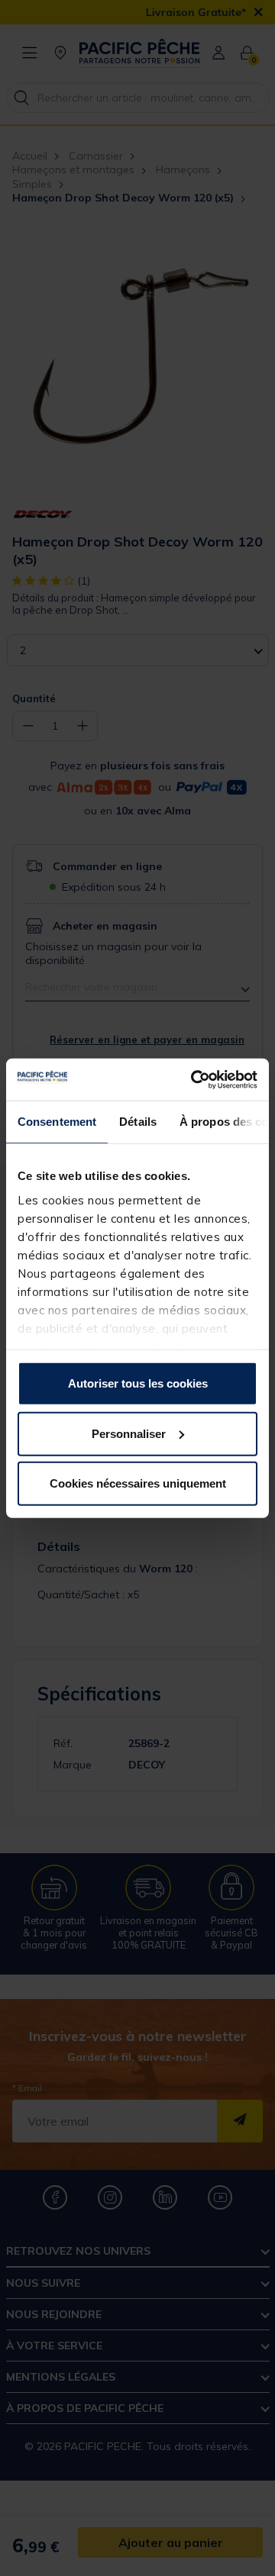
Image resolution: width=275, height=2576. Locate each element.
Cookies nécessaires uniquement (138, 1483)
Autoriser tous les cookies (138, 1383)
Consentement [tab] (57, 1122)
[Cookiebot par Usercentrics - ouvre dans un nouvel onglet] (194, 1079)
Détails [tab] (138, 1122)
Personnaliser (129, 1433)
